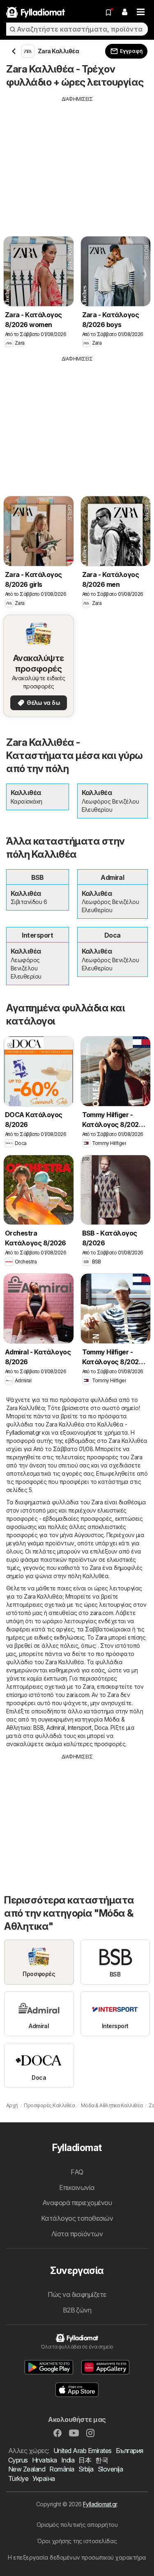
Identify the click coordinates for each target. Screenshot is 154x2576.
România (62, 2469)
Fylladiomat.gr (100, 2504)
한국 (102, 2460)
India (68, 2460)
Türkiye (18, 2478)
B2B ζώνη (77, 2310)
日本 (85, 2460)
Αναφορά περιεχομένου (77, 2203)
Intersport (80, 1728)
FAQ (77, 2172)
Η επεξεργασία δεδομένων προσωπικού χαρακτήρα (77, 2557)
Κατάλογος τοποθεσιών (77, 2218)
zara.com (101, 1613)
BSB (38, 1728)
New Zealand (27, 2469)
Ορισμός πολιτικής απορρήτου (77, 2525)
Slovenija (110, 2469)
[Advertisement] (77, 160)
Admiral (55, 1728)
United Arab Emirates (83, 2451)
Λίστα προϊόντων (77, 2234)
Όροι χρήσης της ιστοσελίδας (77, 2541)
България (130, 2451)
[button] (124, 12)
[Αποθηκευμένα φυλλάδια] (108, 12)
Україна (44, 2478)
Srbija (86, 2469)
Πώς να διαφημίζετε (77, 2294)
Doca (101, 1728)
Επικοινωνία (77, 2188)
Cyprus (18, 2460)
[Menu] (141, 12)
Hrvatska (45, 2460)
